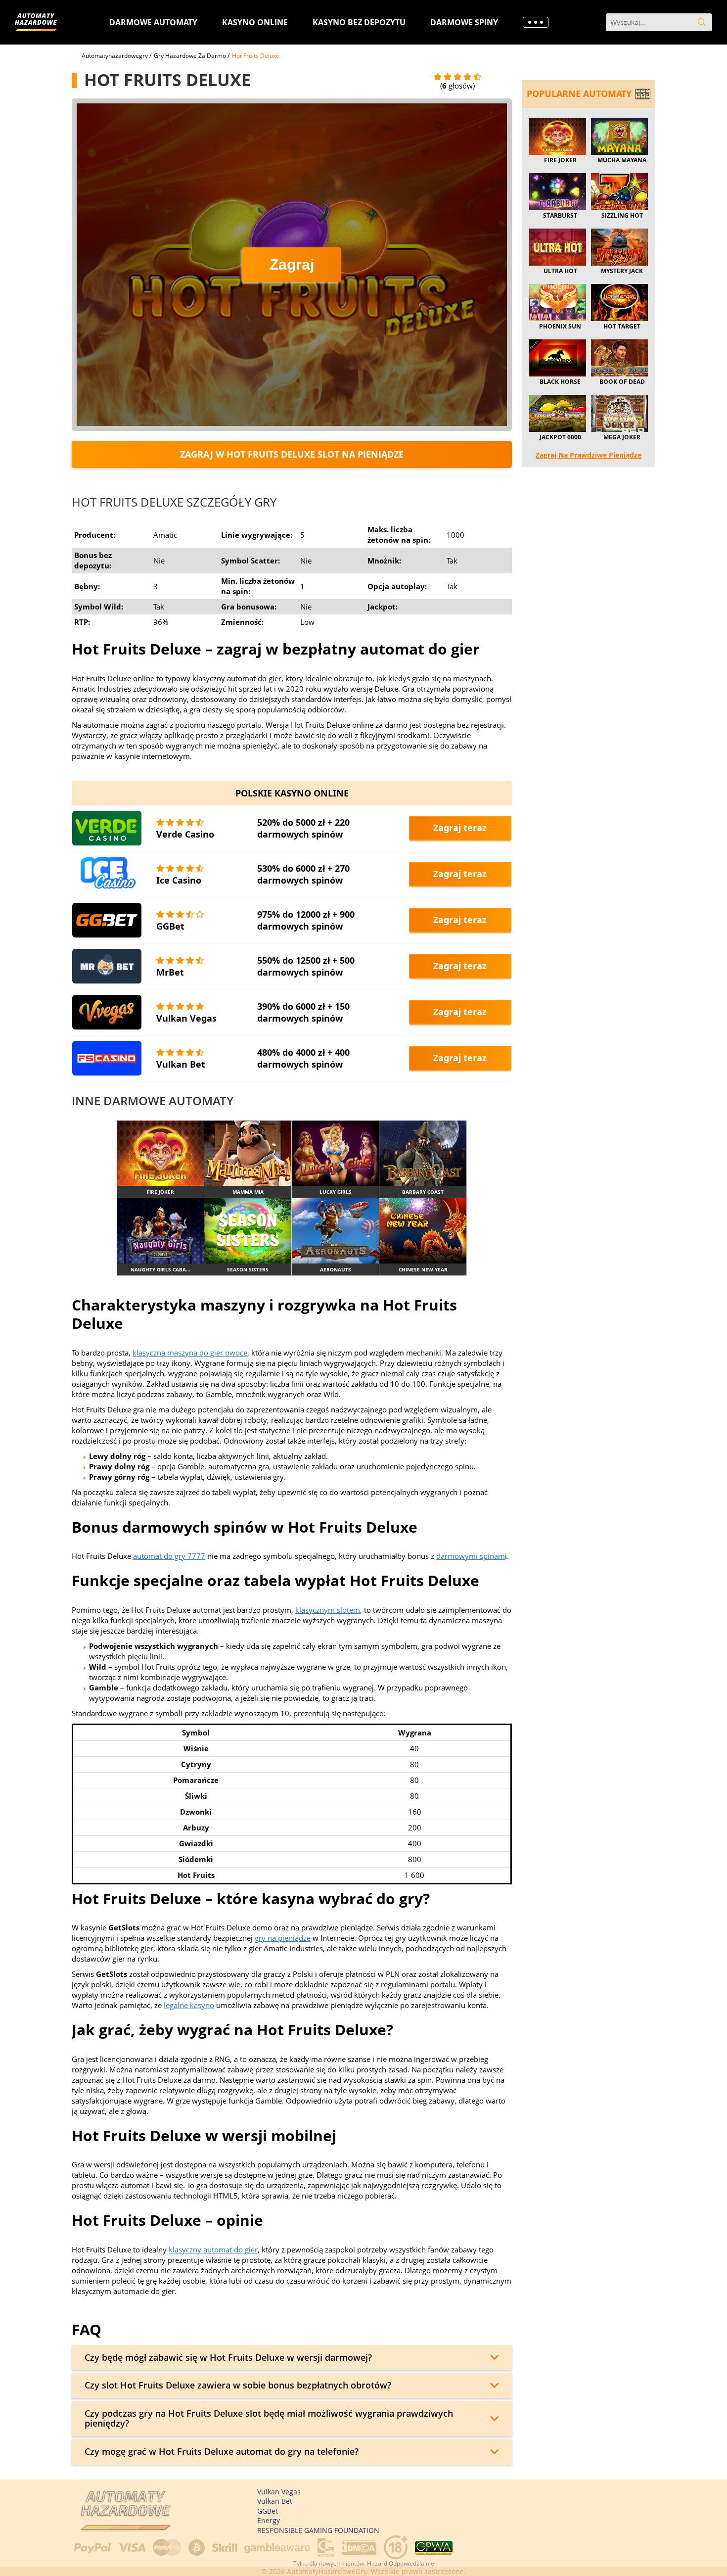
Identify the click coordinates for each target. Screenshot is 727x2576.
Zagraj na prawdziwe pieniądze (589, 455)
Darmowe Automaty (153, 22)
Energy (269, 2520)
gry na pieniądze (283, 1938)
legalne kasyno (189, 2005)
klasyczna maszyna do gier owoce (190, 1353)
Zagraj (292, 264)
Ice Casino (179, 880)
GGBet (170, 926)
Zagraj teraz (460, 828)
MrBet (170, 972)
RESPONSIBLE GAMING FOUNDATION (318, 2530)
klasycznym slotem (328, 1610)
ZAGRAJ (160, 1153)
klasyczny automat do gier (213, 2249)
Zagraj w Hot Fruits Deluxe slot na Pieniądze (292, 454)
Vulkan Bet (181, 1064)
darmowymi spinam (471, 1556)
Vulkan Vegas (186, 1018)
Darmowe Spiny (464, 22)
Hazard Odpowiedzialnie (401, 2563)
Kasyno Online (255, 22)
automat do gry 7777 (169, 1556)
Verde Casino (185, 834)
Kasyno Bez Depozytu (359, 22)
